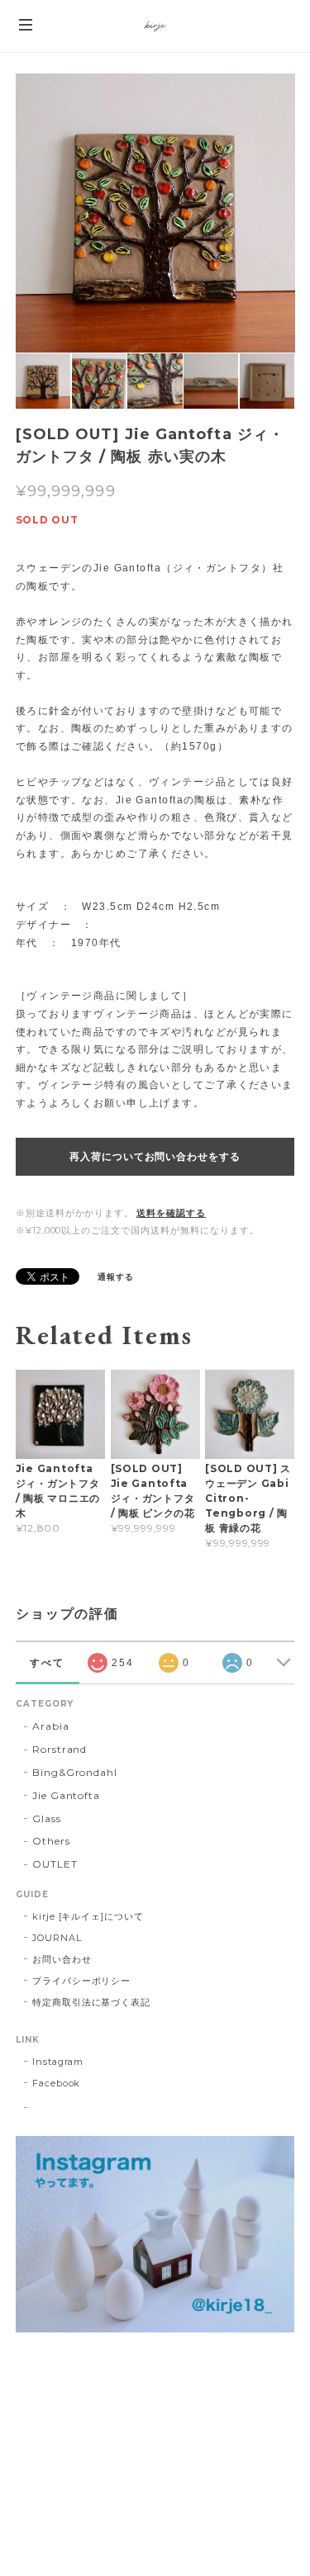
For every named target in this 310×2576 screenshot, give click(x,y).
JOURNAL (57, 1938)
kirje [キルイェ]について (88, 1916)
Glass (47, 1818)
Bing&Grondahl (75, 1772)
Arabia (51, 1726)
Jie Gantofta (67, 1795)
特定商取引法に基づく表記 (92, 2002)
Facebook (57, 2083)
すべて (47, 1663)
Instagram (58, 2062)
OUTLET (55, 1864)
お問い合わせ (62, 1959)
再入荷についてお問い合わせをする (155, 1157)
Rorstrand (60, 1749)
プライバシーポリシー (82, 1981)
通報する (116, 1277)
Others (51, 1841)
